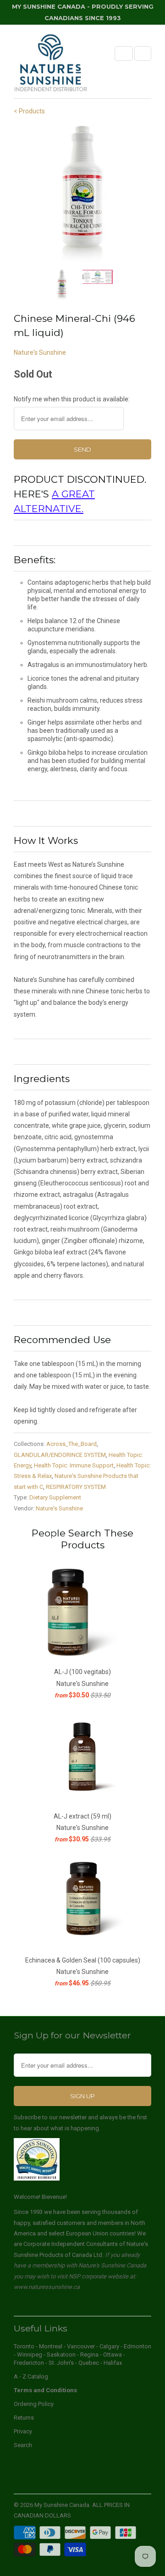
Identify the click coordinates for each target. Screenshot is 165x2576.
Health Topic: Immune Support (74, 1465)
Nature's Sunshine (40, 352)
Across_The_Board (71, 1444)
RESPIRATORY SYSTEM (76, 1487)
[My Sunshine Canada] (50, 65)
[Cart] (143, 53)
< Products (29, 111)
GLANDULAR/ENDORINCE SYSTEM (60, 1455)
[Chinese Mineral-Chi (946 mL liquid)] (82, 194)
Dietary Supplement (55, 1497)
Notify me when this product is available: (72, 399)
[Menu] (124, 53)
